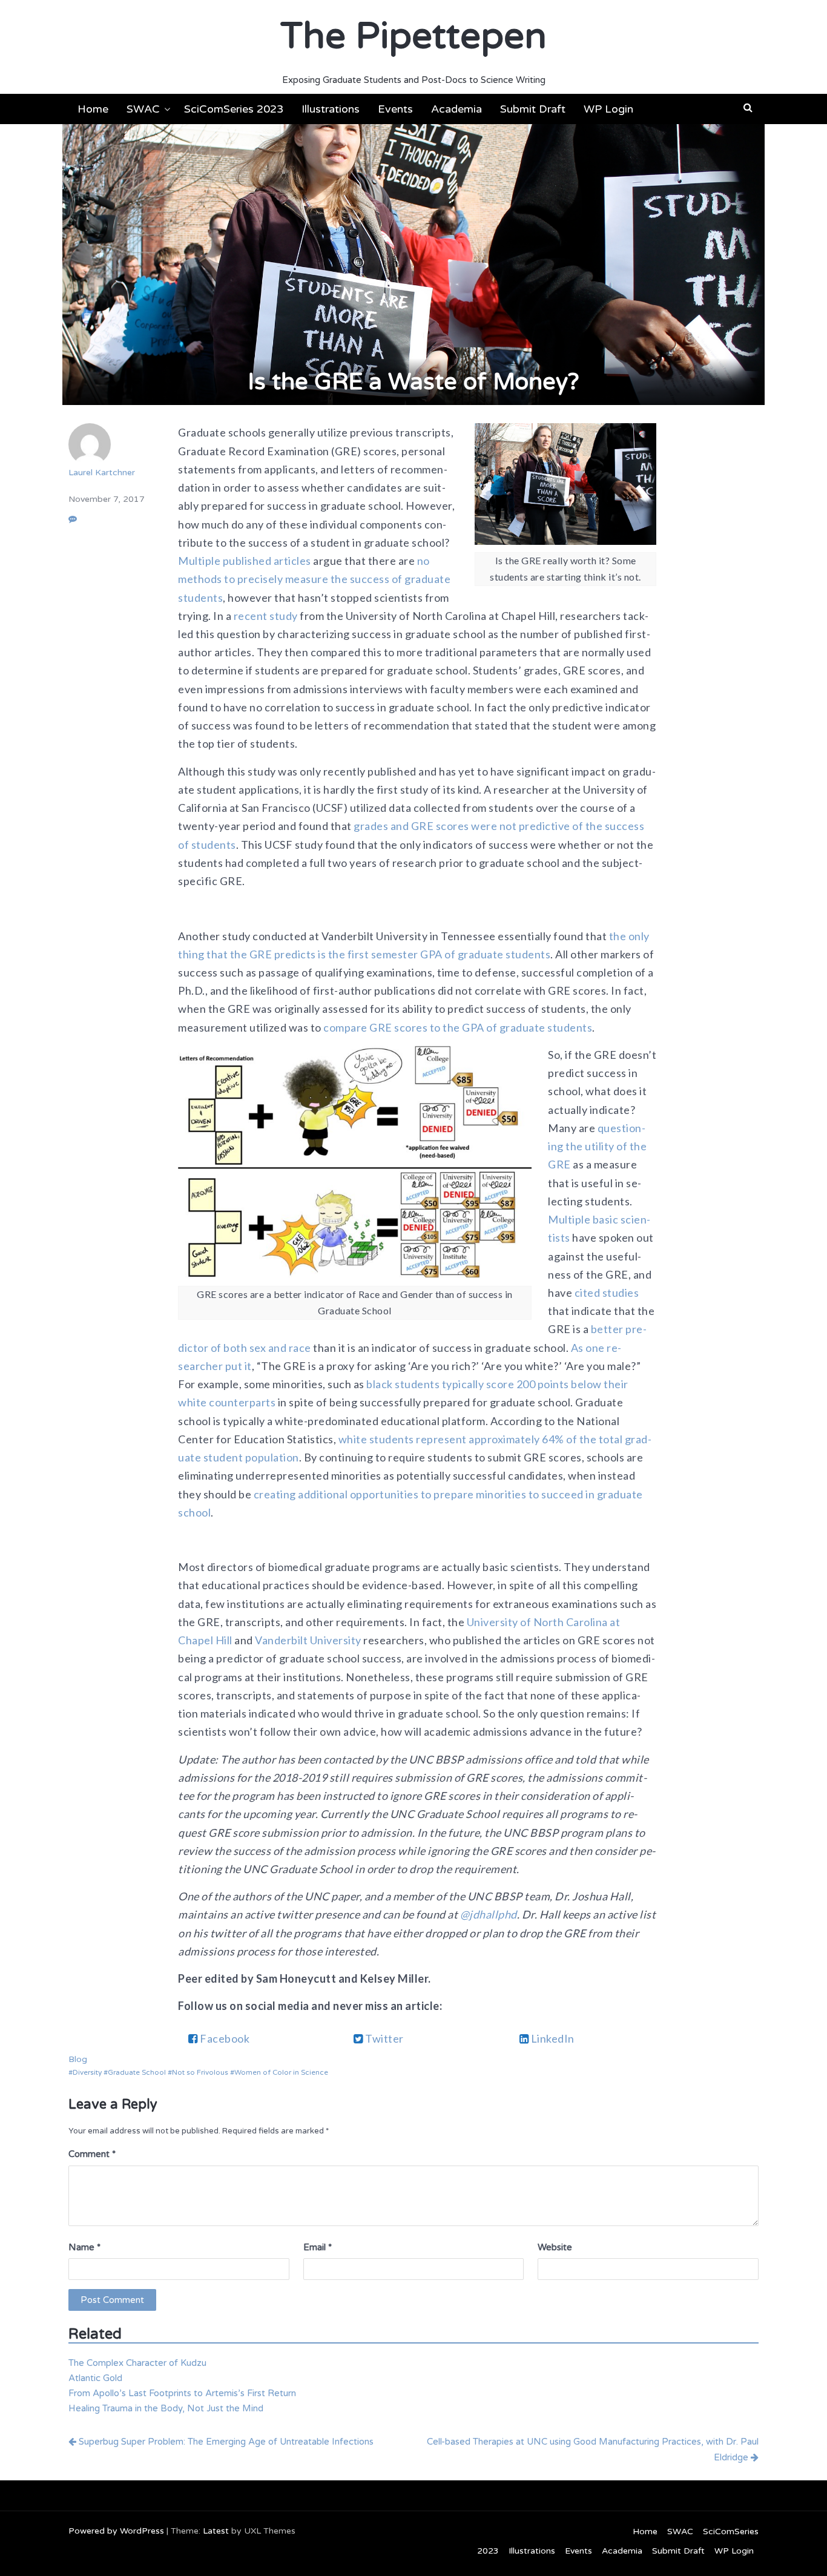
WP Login (608, 109)
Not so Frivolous (200, 2072)
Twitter (384, 2038)
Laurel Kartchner (102, 473)
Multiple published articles (245, 561)
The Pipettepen (413, 36)
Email (318, 2247)
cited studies (607, 1293)
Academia (456, 109)
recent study (266, 616)
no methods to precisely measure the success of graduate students (314, 579)
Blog (78, 2059)
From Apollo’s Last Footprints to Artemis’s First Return (182, 2393)
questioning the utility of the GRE (597, 1146)
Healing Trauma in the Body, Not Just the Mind (166, 2408)
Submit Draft (533, 109)
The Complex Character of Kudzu (137, 2363)
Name (84, 2247)
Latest (216, 2531)
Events (395, 109)
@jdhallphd (489, 1914)
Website (555, 2247)
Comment (92, 2154)
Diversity (87, 2072)
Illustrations (331, 109)
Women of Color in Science (281, 2072)
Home (93, 109)
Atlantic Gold (95, 2378)
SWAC (143, 109)
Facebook (224, 2038)
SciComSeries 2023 (234, 109)
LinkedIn (552, 2038)
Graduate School (137, 2072)
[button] (748, 108)
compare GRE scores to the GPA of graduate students (458, 1027)
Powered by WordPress (116, 2531)
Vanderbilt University (308, 1640)
